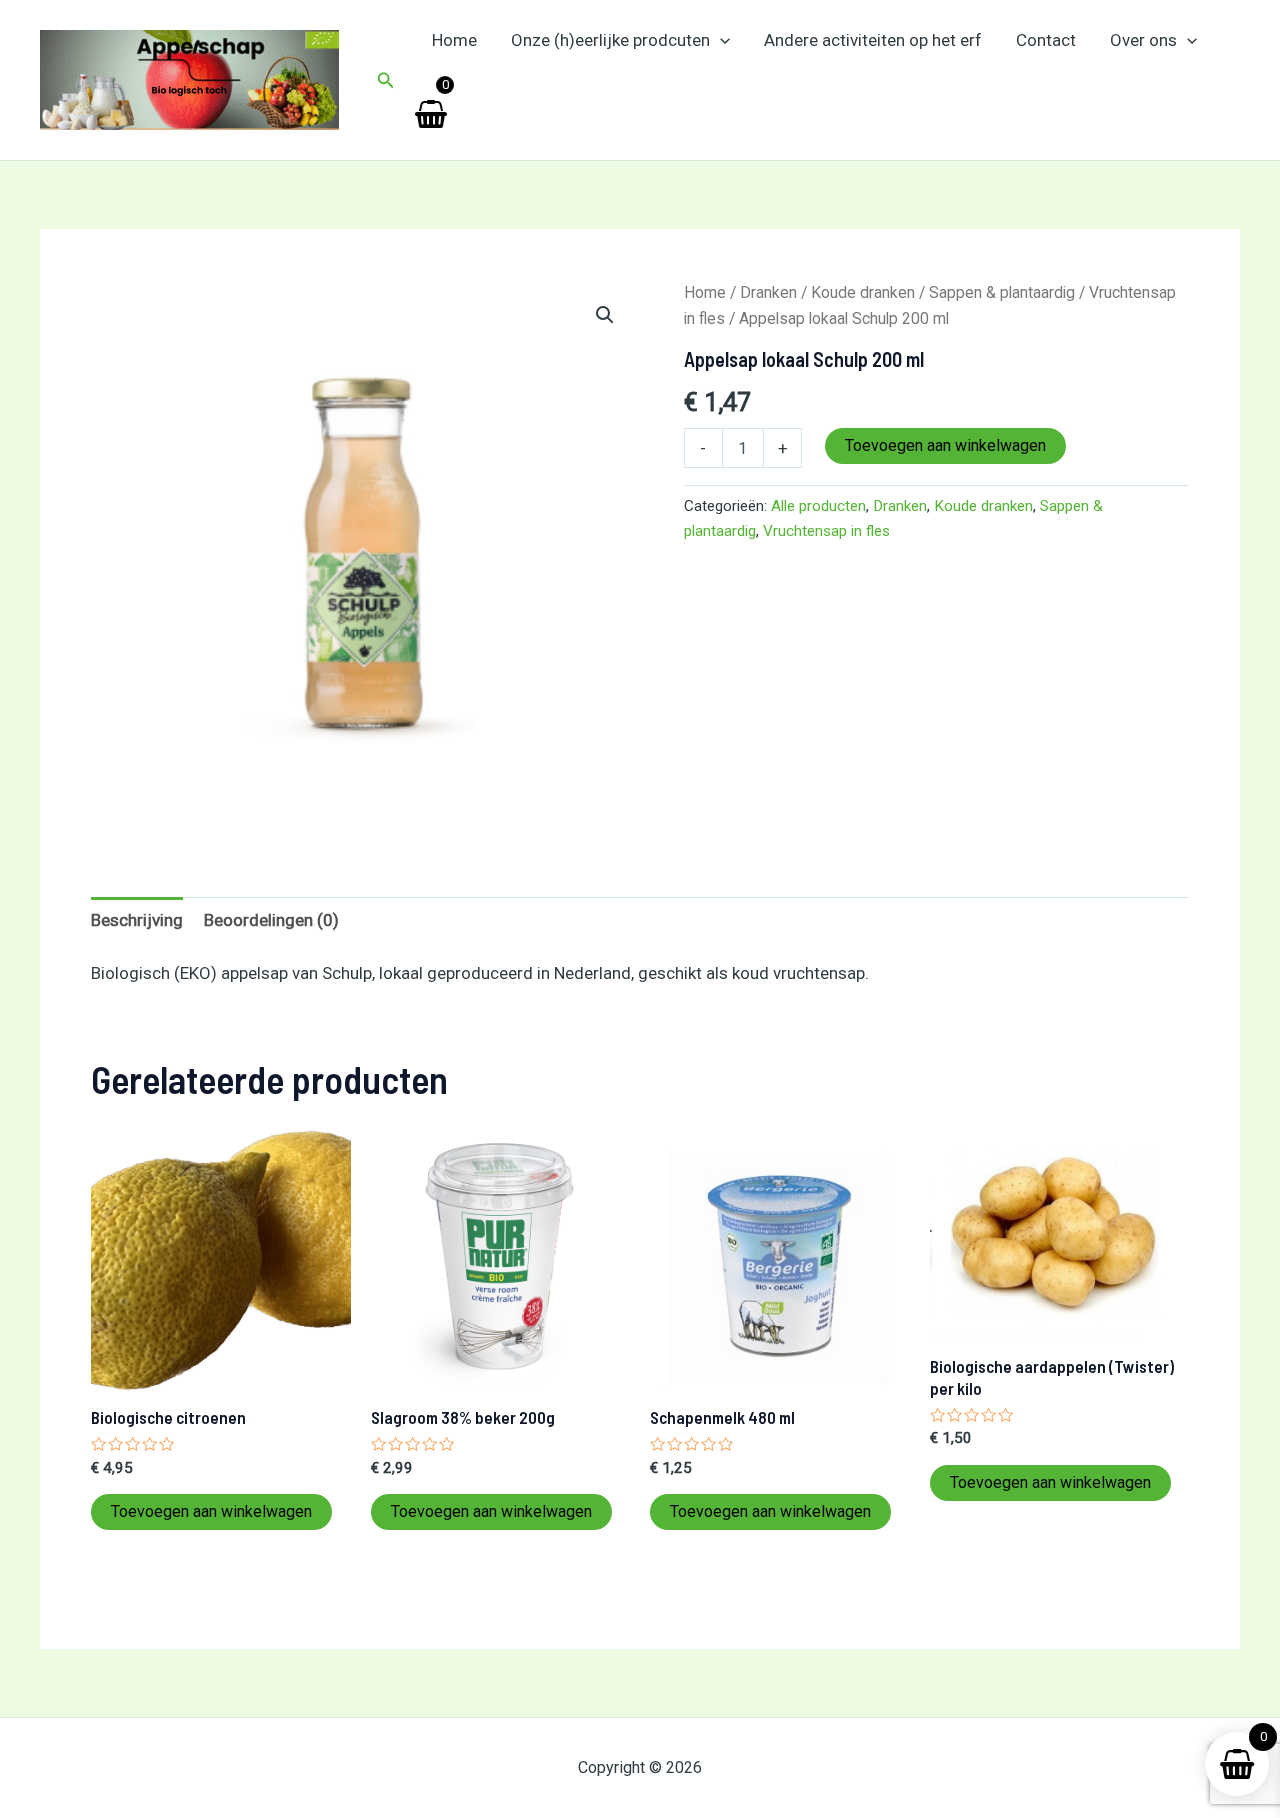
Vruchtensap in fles (826, 531)
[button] (386, 80)
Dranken (768, 292)
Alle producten (818, 506)
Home (454, 40)
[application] (720, 40)
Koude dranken (863, 292)
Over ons (1143, 40)
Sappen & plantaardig (1002, 292)
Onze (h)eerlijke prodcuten (610, 40)
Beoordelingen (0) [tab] (271, 920)
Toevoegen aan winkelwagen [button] (211, 1511)
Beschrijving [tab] (137, 920)
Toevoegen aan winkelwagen (945, 445)
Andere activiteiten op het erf (873, 40)
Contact (1046, 40)
